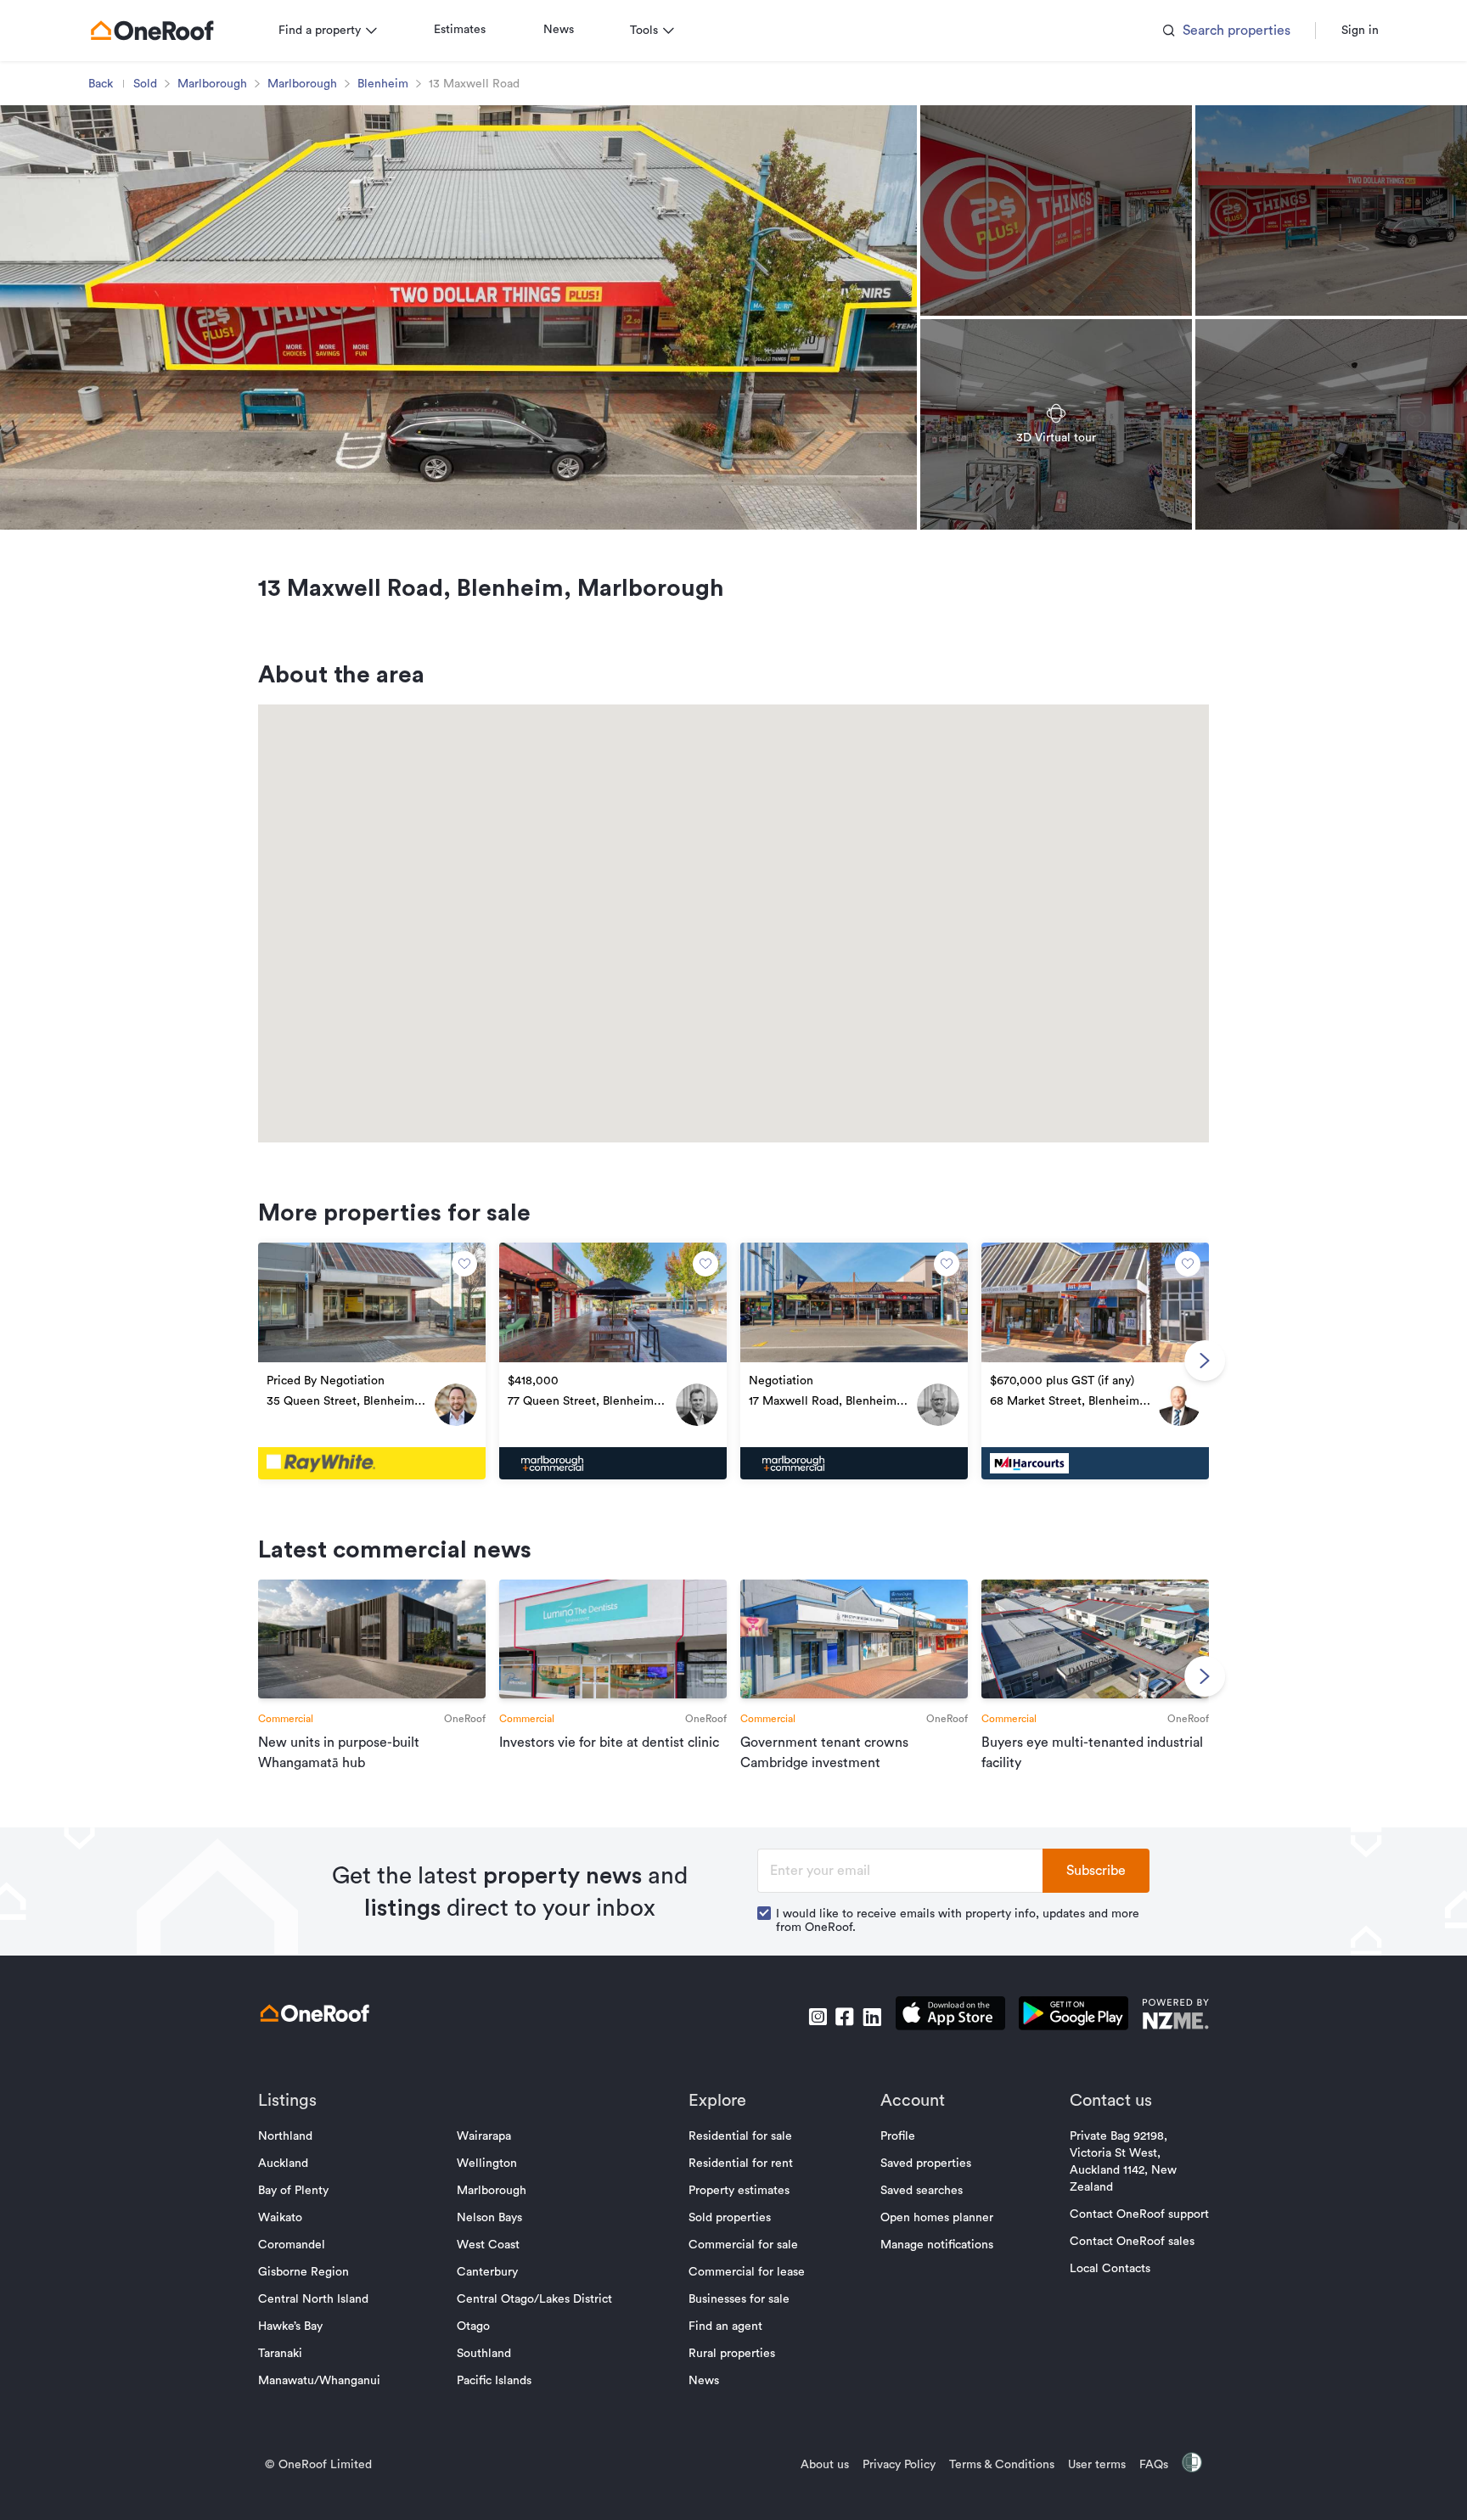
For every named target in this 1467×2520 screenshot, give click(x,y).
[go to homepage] (152, 31)
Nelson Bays (489, 2218)
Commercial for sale (743, 2245)
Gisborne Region (304, 2272)
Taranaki (280, 2354)
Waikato (280, 2218)
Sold (145, 84)
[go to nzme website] (1175, 2016)
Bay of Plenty (293, 2191)
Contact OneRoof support (1139, 2214)
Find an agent (725, 2326)
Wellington (487, 2164)
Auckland (283, 2164)
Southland (484, 2354)
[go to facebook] (845, 2017)
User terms (1097, 2465)
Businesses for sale (739, 2299)
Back (101, 84)
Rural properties (732, 2354)
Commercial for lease (747, 2272)
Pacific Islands (494, 2381)
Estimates (460, 30)
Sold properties (730, 2218)
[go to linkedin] (872, 2017)
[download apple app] (950, 2016)
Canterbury (487, 2272)
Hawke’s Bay (290, 2326)
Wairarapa (484, 2136)
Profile (898, 2136)
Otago (473, 2326)
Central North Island (313, 2299)
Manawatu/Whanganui (319, 2381)
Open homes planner (937, 2218)
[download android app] (1074, 2016)
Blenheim (383, 84)
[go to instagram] (818, 2017)
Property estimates (739, 2191)
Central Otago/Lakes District (534, 2299)
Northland (285, 2136)
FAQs (1154, 2465)
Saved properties (926, 2164)
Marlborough (212, 84)
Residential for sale (740, 2136)
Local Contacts (1110, 2269)
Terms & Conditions (1002, 2465)
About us (825, 2465)
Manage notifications (937, 2245)
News (559, 30)
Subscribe (1096, 1871)
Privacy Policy (899, 2465)
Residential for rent (741, 2164)
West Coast (488, 2245)
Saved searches (922, 2191)
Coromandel (292, 2245)
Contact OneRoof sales (1132, 2242)
